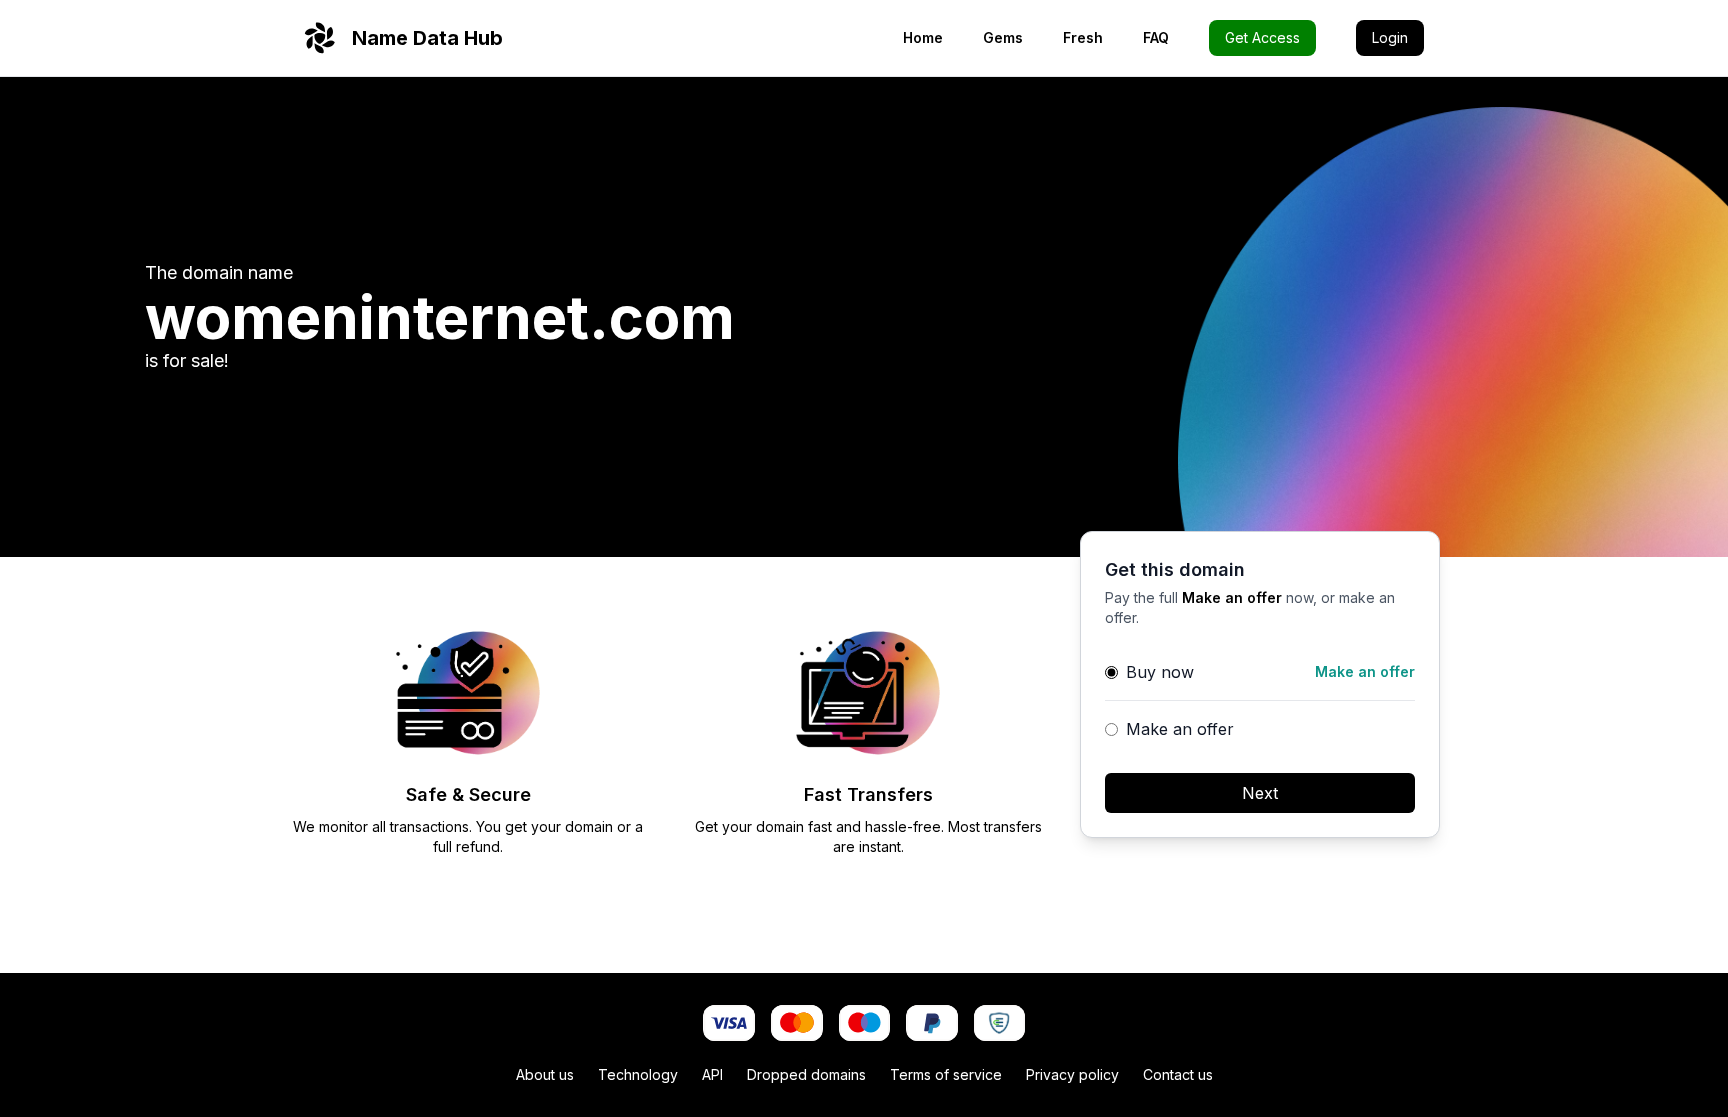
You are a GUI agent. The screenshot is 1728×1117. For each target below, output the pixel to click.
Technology (638, 1074)
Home (923, 37)
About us (545, 1074)
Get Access (1262, 37)
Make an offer (1180, 729)
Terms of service (946, 1074)
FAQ (1156, 37)
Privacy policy (1072, 1074)
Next (1260, 793)
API (712, 1074)
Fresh (1083, 37)
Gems (1003, 37)
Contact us (1178, 1074)
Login (1390, 37)
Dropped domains (806, 1074)
